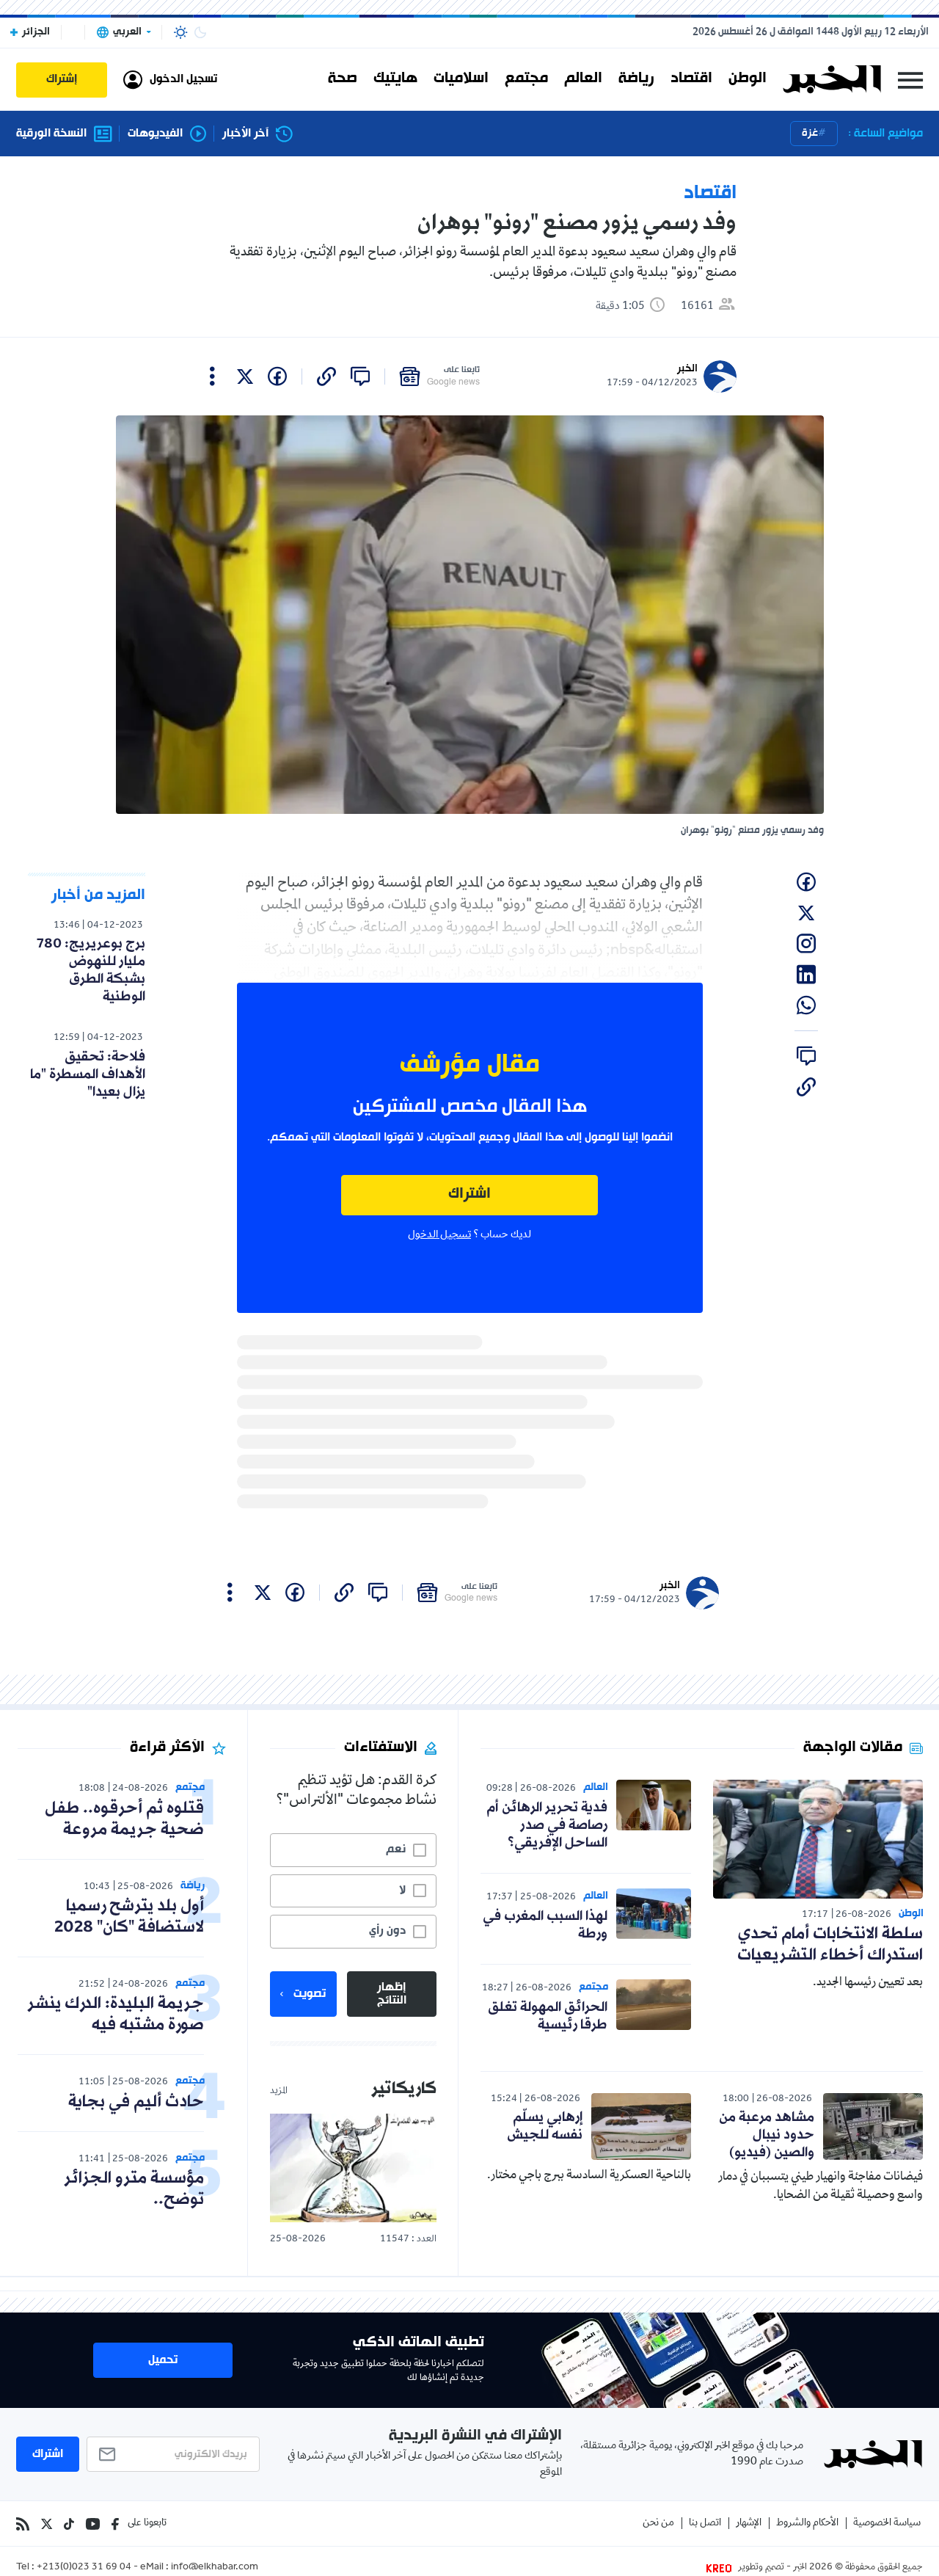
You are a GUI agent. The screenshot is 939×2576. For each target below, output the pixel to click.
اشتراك (469, 1194)
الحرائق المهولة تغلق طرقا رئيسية (548, 2016)
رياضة (636, 79)
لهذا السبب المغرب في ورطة (545, 1925)
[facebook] (277, 376)
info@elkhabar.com (215, 2568)
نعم (396, 1849)
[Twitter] (47, 2524)
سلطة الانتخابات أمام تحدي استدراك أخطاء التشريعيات (830, 1945)
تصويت (310, 1994)
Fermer (910, 80)
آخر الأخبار (245, 134)
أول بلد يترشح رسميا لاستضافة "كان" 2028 (129, 1917)
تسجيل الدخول (439, 1235)
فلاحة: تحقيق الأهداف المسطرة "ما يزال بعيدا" (88, 1074)
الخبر (687, 369)
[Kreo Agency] (721, 2568)
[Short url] (326, 376)
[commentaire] (360, 376)
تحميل (163, 2360)
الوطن (748, 79)
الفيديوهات (155, 134)
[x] (245, 376)
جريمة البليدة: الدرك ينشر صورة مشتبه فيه (116, 2015)
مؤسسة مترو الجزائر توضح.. (134, 2189)
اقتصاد (691, 79)
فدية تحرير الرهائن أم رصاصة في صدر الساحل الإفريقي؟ (547, 1825)
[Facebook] (115, 2524)
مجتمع (526, 79)
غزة (810, 133)
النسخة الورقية (51, 134)
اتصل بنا (705, 2524)
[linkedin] (806, 975)
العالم (583, 79)
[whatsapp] (806, 1005)
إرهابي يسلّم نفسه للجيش (545, 2126)
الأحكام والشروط (807, 2524)
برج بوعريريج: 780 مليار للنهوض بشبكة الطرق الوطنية (91, 970)
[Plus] (212, 376)
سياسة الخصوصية (887, 2524)
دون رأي (387, 1931)
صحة (343, 79)
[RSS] (23, 2524)
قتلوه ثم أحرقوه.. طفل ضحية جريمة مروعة (124, 1819)
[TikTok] (69, 2524)
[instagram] (806, 944)
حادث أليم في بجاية (136, 2102)
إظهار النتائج (392, 1994)
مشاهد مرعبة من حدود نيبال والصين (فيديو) (767, 2135)
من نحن (658, 2524)
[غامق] (200, 32)
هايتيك (395, 79)
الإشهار (749, 2524)
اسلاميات (461, 79)
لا (402, 1891)
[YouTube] (93, 2524)
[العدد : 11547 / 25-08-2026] (353, 2168)
